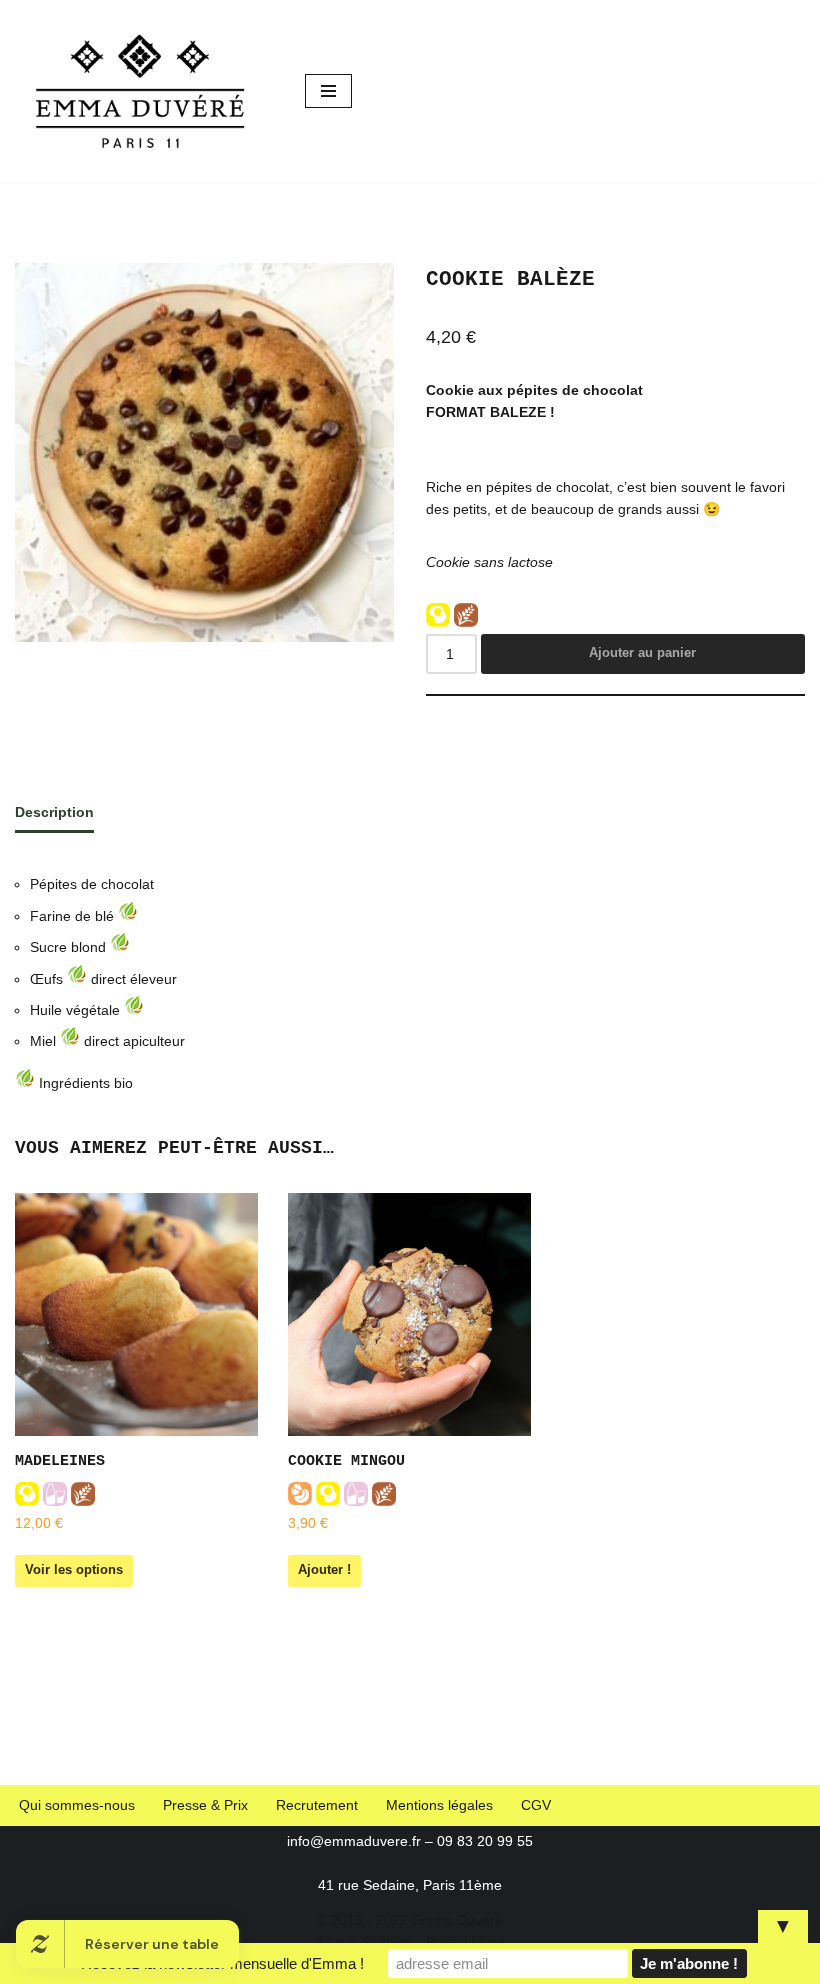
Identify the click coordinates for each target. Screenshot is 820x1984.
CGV (536, 1805)
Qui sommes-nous (77, 1805)
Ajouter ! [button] (324, 1569)
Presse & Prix (205, 1805)
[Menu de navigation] (328, 91)
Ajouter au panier (642, 652)
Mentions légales (439, 1805)
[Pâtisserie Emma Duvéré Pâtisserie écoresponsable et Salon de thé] (145, 91)
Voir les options (74, 1569)
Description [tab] (54, 812)
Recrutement (317, 1805)
